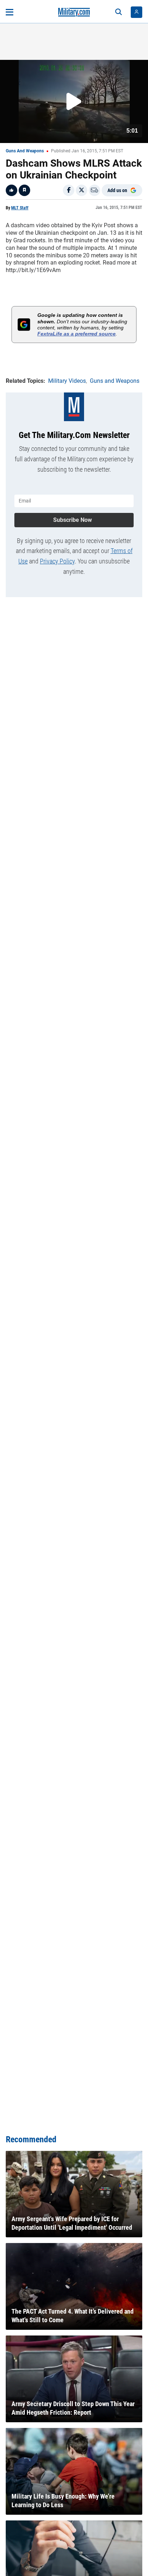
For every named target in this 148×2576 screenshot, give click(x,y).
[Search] (119, 12)
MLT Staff (20, 208)
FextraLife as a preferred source (77, 334)
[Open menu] (10, 12)
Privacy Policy (57, 561)
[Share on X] (82, 190)
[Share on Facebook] (69, 190)
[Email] (94, 190)
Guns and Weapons (25, 151)
